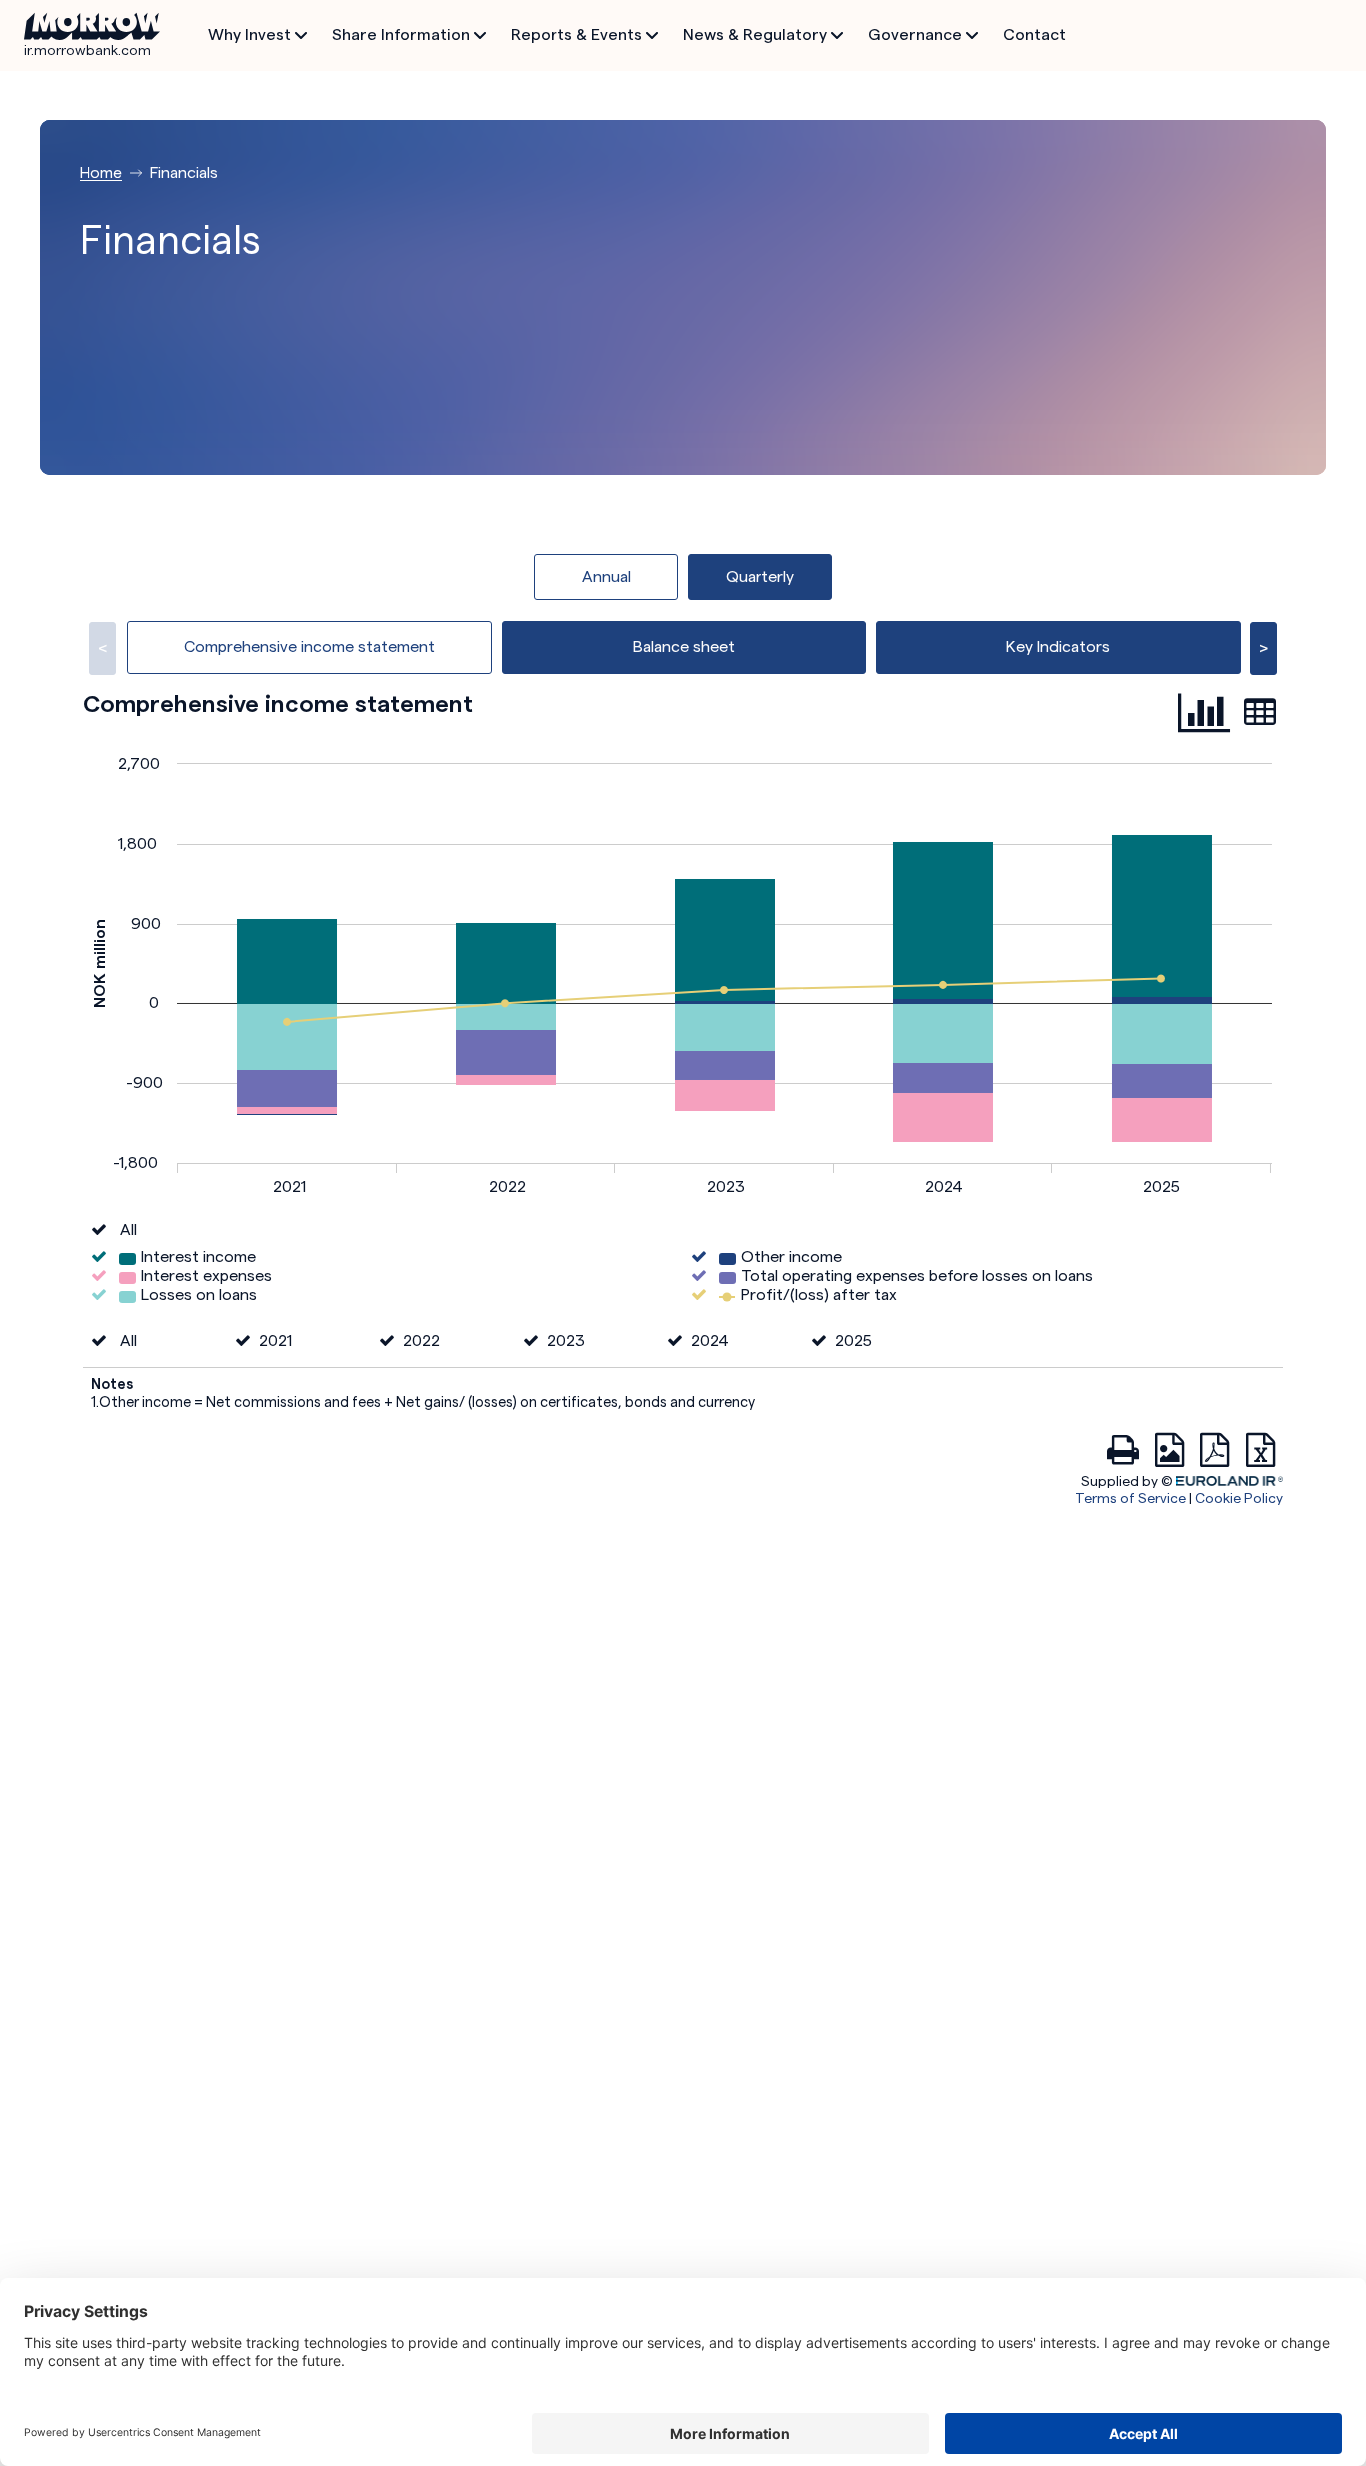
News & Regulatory (755, 34)
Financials (184, 172)
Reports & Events (576, 34)
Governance (915, 34)
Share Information (401, 34)
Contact (1034, 34)
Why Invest (249, 34)
